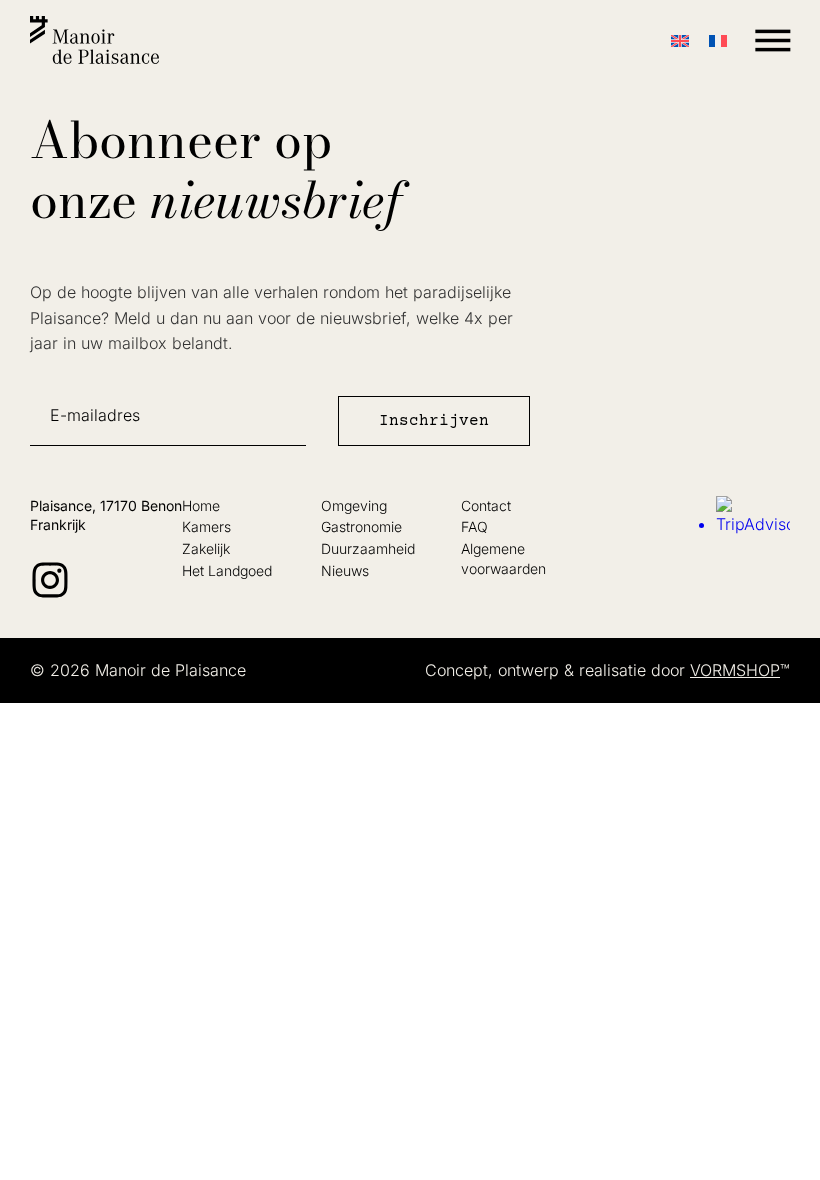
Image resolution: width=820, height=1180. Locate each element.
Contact (486, 505)
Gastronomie (361, 526)
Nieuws (345, 570)
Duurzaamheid (368, 548)
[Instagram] (50, 580)
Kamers (206, 526)
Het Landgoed (227, 570)
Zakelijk (206, 548)
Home (201, 505)
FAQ (474, 526)
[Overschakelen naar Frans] (718, 40)
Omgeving (354, 505)
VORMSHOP (735, 670)
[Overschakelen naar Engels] (680, 40)
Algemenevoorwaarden (503, 558)
